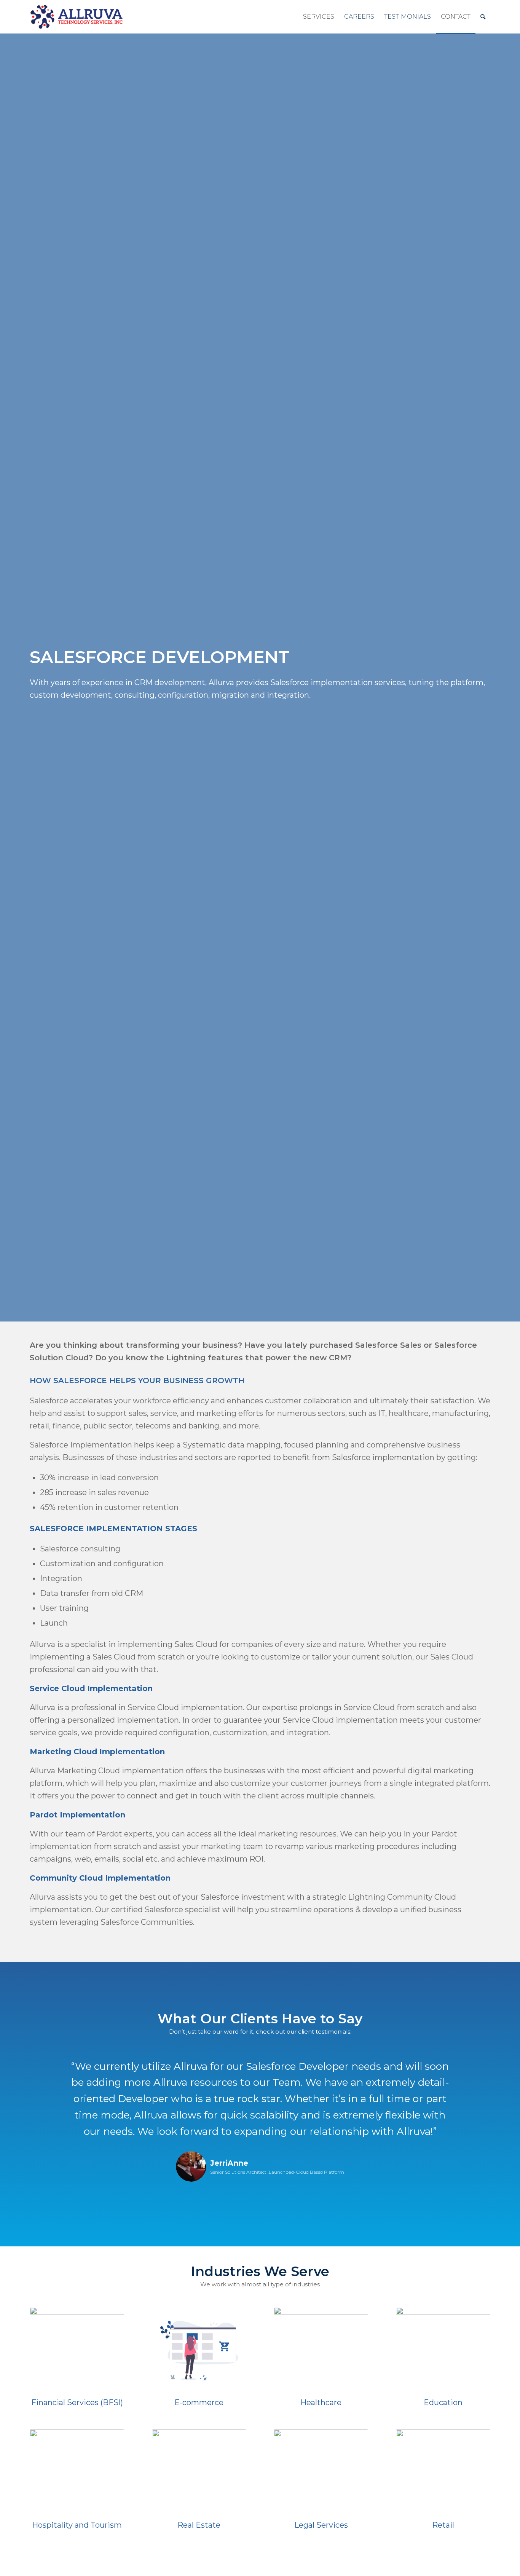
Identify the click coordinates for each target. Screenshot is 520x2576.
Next (473, 2069)
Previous (47, 2069)
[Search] (483, 17)
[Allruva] (77, 17)
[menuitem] (319, 17)
